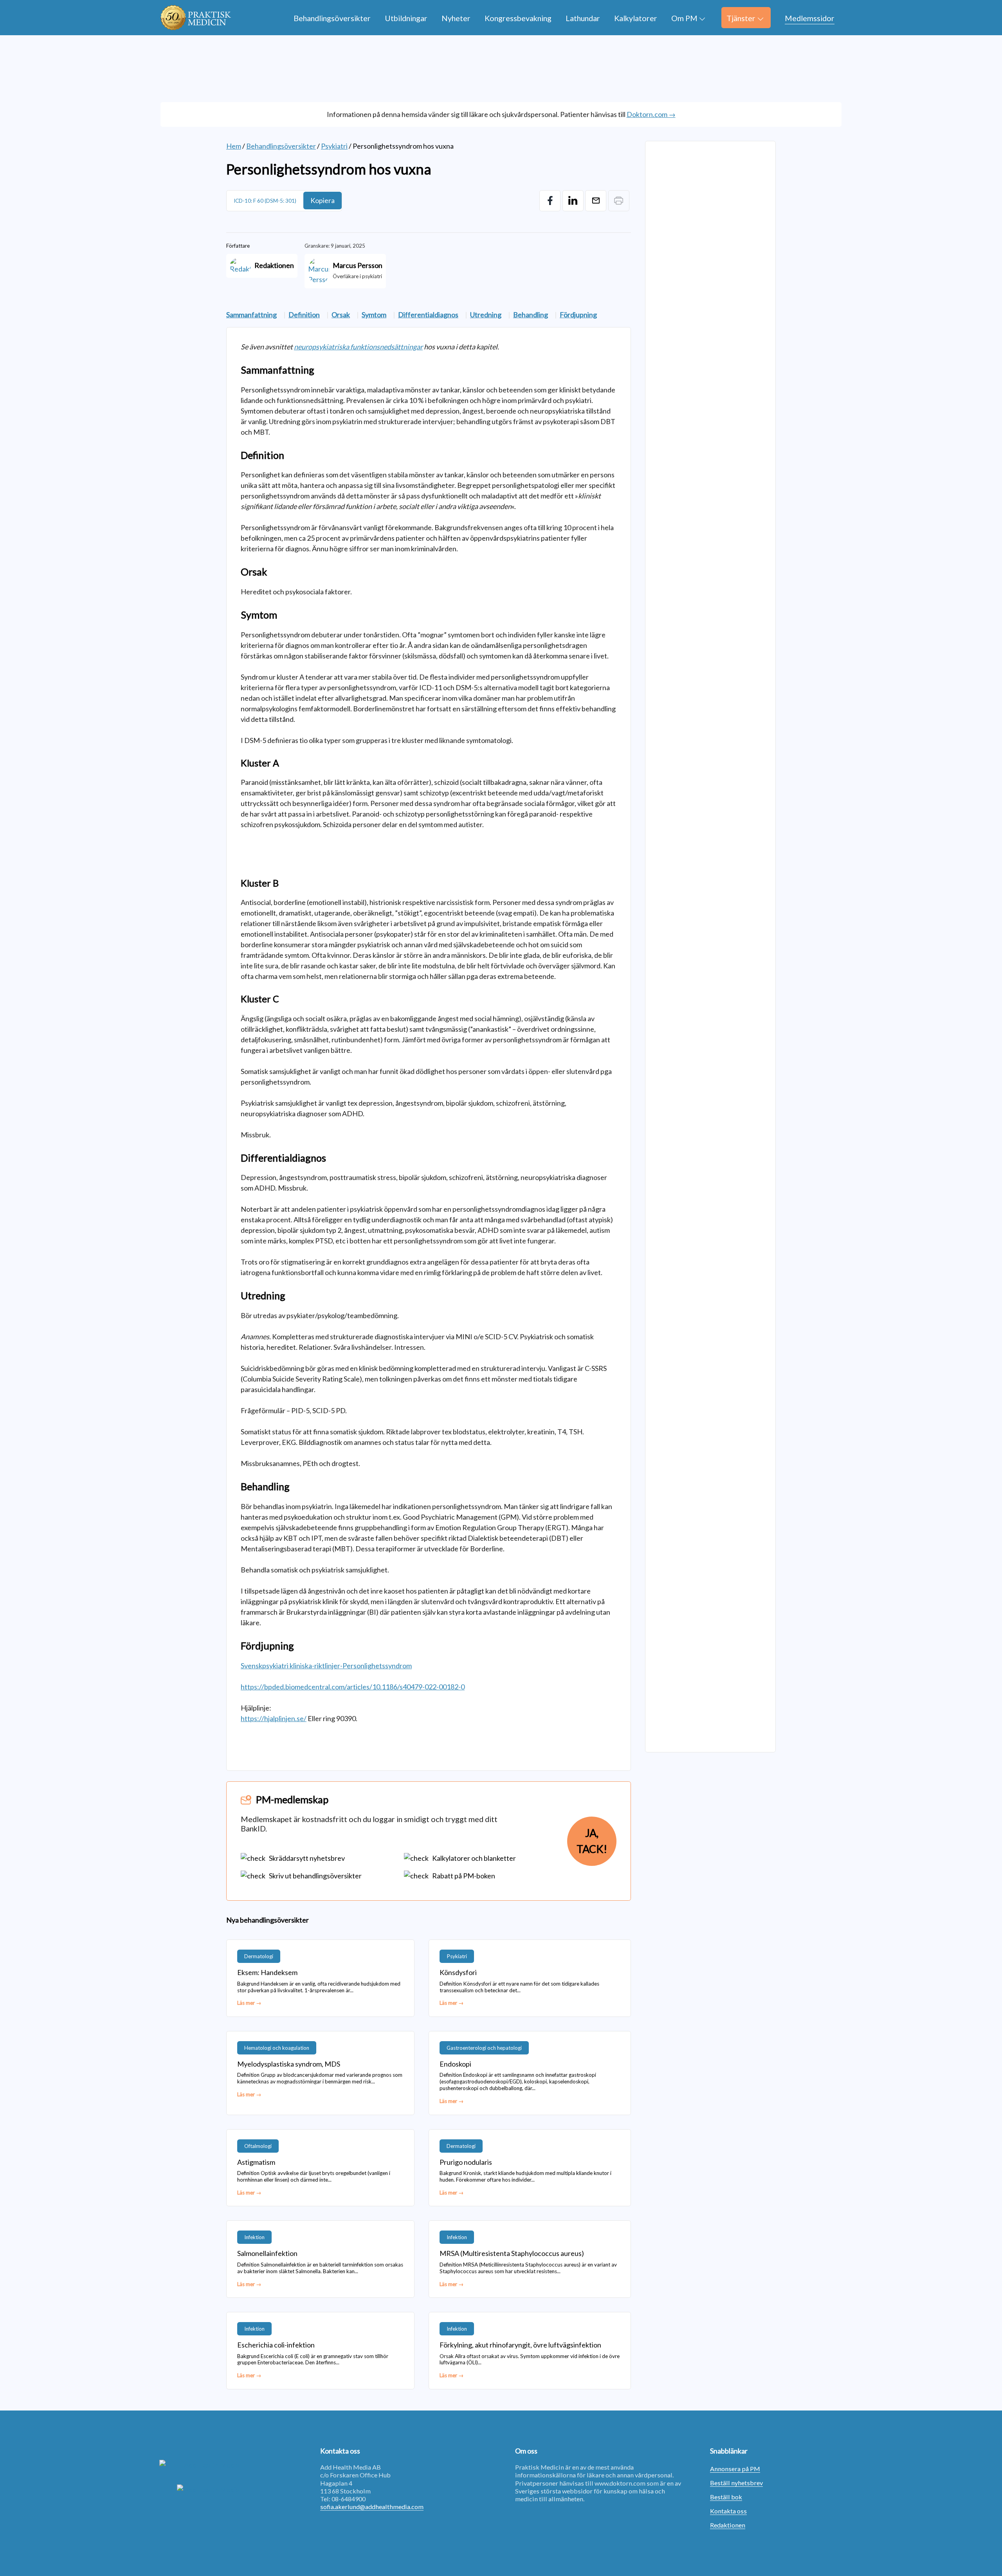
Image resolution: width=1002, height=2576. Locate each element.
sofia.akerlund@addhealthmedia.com (372, 2507)
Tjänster (741, 18)
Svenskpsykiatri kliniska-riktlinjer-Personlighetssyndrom (326, 1666)
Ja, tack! (592, 1841)
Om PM (684, 18)
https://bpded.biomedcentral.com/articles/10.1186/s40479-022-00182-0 (353, 1687)
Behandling (531, 315)
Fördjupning (578, 315)
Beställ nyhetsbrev (736, 2483)
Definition (304, 315)
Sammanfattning (251, 315)
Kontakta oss (728, 2511)
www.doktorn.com (620, 2483)
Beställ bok (726, 2497)
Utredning (486, 315)
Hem (234, 146)
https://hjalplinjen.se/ (274, 1718)
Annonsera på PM (735, 2469)
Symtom (374, 315)
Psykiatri (334, 146)
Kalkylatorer (636, 18)
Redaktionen (728, 2525)
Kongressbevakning (518, 18)
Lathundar (583, 18)
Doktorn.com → (651, 114)
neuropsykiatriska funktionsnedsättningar (358, 347)
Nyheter (456, 18)
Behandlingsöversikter (332, 18)
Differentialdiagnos (428, 315)
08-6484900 (349, 2499)
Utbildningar (406, 18)
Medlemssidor (810, 18)
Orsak (341, 315)
